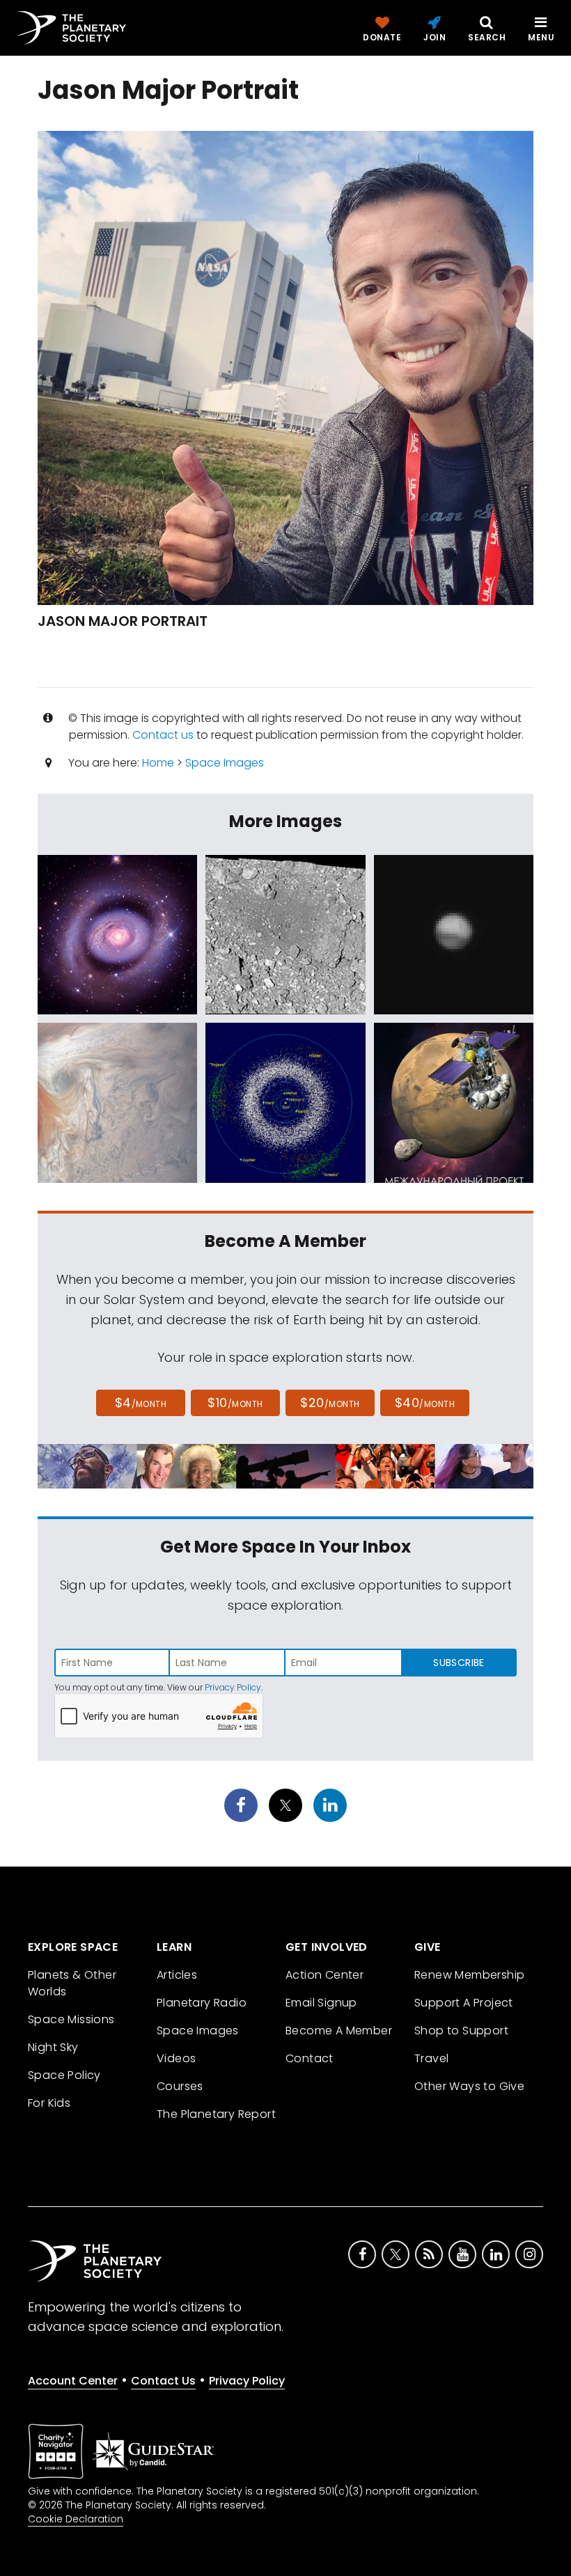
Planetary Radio (202, 2003)
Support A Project (464, 2003)
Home (158, 763)
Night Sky (53, 2047)
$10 (235, 1403)
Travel (431, 2058)
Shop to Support (461, 2031)
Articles (177, 1975)
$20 (330, 1403)
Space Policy (64, 2075)
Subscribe (459, 1663)
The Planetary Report (216, 2114)
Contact (310, 2058)
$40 (425, 1403)
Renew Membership (469, 1975)
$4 (141, 1403)
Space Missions (71, 2019)
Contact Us (163, 2381)
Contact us (163, 735)
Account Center (73, 2381)
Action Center (324, 1975)
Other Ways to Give (469, 2086)
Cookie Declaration (76, 2519)
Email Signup (321, 2003)
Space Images (225, 763)
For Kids (49, 2103)
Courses (180, 2086)
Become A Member (339, 2031)
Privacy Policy (233, 1687)
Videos (176, 2058)
